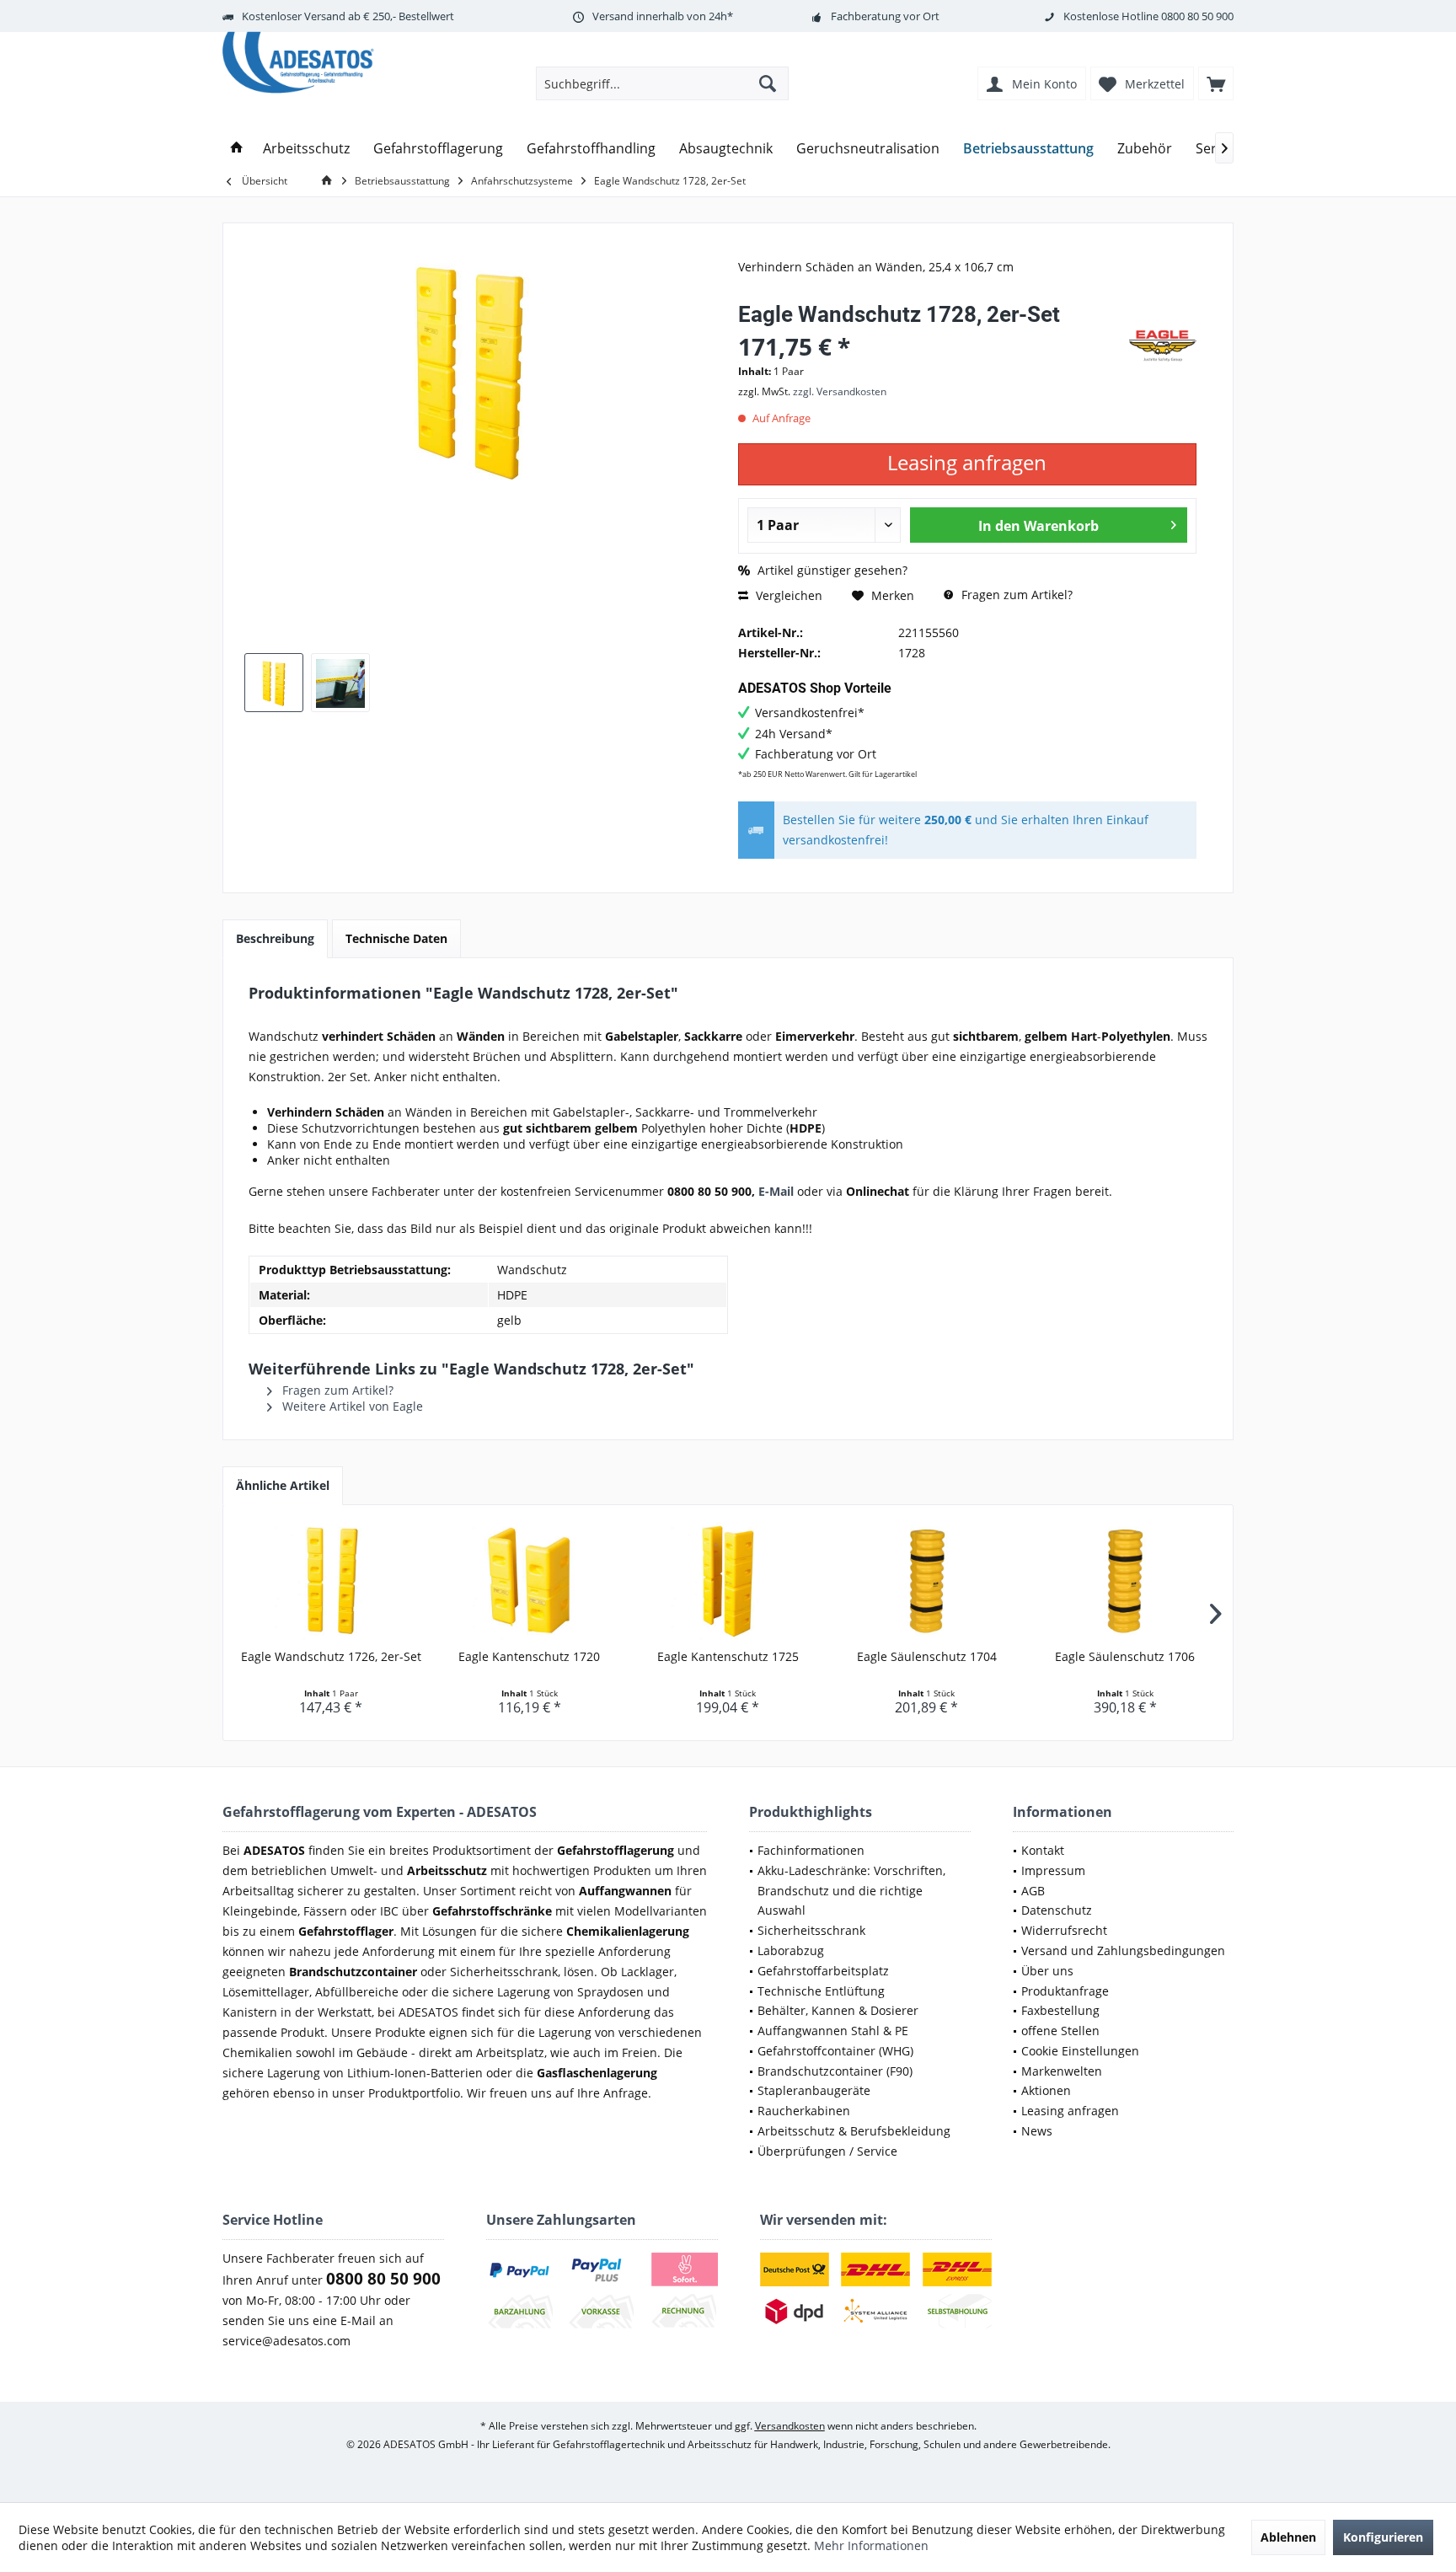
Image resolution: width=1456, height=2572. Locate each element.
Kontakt (1043, 1850)
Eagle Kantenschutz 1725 (728, 1656)
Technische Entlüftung (821, 1991)
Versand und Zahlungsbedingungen (1123, 1950)
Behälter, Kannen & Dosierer (838, 2010)
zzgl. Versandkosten (840, 391)
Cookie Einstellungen (1080, 2051)
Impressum (1053, 1870)
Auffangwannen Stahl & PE (833, 2031)
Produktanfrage (1065, 1991)
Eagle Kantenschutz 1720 (529, 1656)
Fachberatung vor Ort (885, 16)
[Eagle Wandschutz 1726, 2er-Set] (331, 1581)
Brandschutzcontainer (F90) (835, 2071)
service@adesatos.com (286, 2341)
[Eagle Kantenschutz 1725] (728, 1581)
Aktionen (1046, 2090)
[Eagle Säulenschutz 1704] (927, 1581)
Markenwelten (1062, 2071)
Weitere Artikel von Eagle (351, 1406)
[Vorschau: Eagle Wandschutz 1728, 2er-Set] (274, 683)
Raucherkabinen (804, 2111)
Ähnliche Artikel (283, 1485)
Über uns (1047, 1971)
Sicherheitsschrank (811, 1930)
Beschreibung (275, 938)
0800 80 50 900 (1197, 16)
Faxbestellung (1060, 2010)
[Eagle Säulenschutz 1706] (1125, 1581)
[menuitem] (1216, 83)
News (1037, 2131)
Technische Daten (396, 938)
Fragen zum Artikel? (1015, 595)
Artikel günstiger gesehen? (831, 570)
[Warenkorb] (1216, 83)
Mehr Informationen (871, 2545)
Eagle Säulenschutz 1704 (927, 1656)
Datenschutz (1057, 1910)
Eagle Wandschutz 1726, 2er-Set (331, 1656)
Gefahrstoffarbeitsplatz (823, 1971)
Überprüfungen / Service (827, 2151)
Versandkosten (790, 2426)
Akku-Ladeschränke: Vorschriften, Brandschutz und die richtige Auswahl (851, 1891)
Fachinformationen (811, 1850)
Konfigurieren (1383, 2537)
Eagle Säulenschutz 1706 (1125, 1656)
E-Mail (776, 1191)
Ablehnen (1288, 2537)
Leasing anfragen (1070, 2111)
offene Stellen (1060, 2031)
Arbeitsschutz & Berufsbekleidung (854, 2131)
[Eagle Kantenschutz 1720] (530, 1581)
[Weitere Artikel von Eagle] (1163, 346)
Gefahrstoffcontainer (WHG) (835, 2051)
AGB (1033, 1891)
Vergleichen (787, 595)
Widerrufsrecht (1064, 1930)
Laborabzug (791, 1950)
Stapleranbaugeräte (814, 2090)
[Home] (237, 149)
